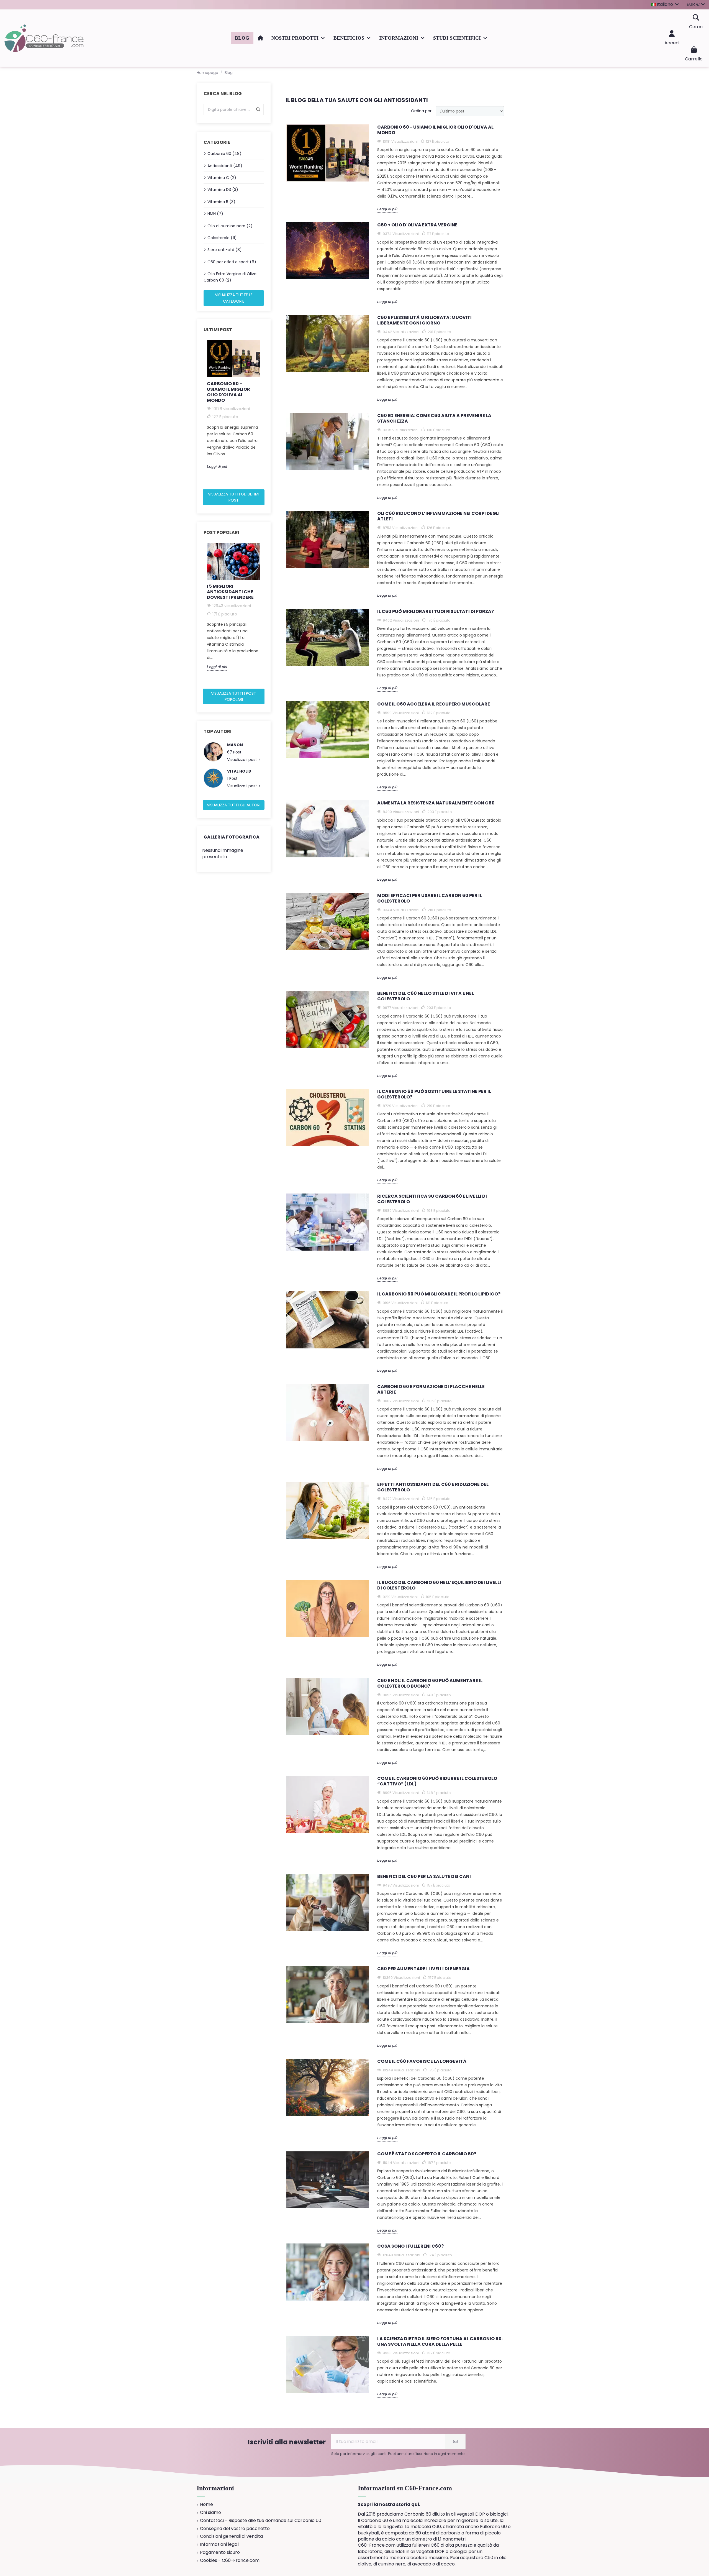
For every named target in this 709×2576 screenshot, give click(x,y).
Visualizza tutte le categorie (234, 298)
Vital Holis (239, 771)
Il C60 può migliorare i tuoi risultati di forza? (436, 612)
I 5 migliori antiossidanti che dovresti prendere (230, 592)
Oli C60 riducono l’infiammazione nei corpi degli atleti (438, 516)
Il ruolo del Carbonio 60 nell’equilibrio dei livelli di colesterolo (439, 1585)
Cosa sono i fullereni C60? (410, 2246)
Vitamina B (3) (221, 202)
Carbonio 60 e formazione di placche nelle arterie (431, 1390)
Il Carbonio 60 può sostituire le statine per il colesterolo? (434, 1094)
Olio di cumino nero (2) (230, 226)
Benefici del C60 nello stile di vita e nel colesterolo (426, 996)
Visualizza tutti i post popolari (234, 696)
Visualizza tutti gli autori (234, 805)
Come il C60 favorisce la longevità (422, 2062)
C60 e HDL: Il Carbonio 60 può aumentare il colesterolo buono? (430, 1684)
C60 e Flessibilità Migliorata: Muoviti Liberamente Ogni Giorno (424, 320)
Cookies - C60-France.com (230, 2560)
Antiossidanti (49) (225, 166)
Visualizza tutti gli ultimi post (234, 497)
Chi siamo (210, 2513)
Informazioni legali (220, 2544)
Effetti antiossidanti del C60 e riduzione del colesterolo (433, 1487)
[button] (298, 38)
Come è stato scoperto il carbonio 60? (427, 2154)
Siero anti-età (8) (225, 250)
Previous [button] (200, 413)
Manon (235, 745)
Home (206, 2505)
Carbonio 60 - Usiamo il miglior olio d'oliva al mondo (228, 392)
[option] (234, 405)
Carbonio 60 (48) (224, 154)
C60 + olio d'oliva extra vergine (417, 225)
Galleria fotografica (232, 837)
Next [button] (267, 413)
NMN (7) (215, 214)
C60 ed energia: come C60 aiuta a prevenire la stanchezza (434, 419)
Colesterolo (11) (222, 238)
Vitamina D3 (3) (223, 190)
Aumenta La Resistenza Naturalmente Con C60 (436, 803)
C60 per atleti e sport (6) (232, 262)
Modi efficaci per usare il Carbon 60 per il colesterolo (430, 899)
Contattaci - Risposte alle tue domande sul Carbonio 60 (261, 2521)
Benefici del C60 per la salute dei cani (424, 1877)
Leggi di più (217, 466)
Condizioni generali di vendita (231, 2536)
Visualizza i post (243, 760)
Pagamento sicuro (220, 2552)
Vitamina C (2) (222, 178)
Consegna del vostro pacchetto (235, 2529)
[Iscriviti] (455, 2442)
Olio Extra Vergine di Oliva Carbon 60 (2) (230, 277)
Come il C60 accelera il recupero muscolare (434, 704)
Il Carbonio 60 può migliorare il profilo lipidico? (439, 1294)
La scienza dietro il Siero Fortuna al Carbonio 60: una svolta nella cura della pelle (440, 2342)
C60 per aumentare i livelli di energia (423, 1969)
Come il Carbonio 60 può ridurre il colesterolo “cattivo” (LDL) (437, 1781)
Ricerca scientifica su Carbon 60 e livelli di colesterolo (432, 1199)
